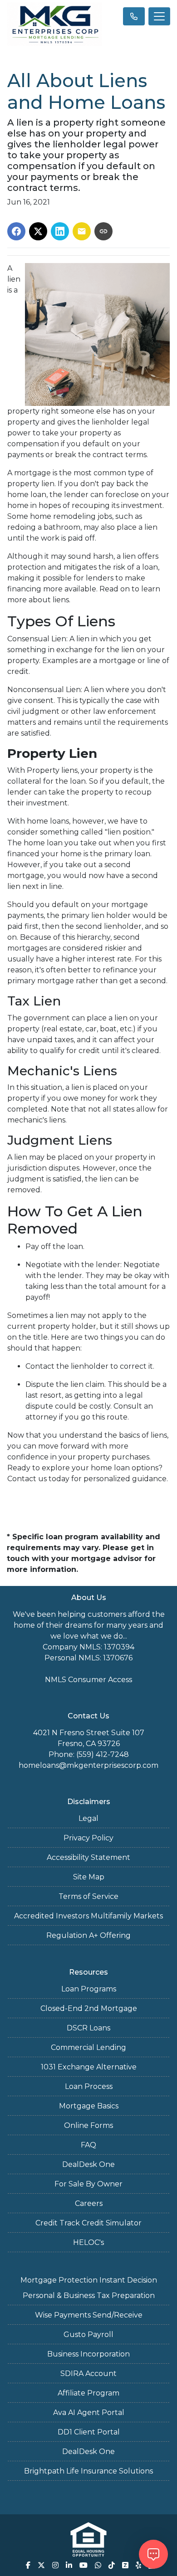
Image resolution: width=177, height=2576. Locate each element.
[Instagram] (55, 2565)
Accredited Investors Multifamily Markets (88, 1916)
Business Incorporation (88, 2354)
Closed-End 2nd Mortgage (89, 2008)
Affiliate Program (88, 2393)
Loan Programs (89, 1989)
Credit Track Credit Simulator (88, 2223)
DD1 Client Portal (89, 2432)
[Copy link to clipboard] (103, 231)
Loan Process (89, 2086)
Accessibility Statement (88, 1857)
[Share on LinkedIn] (60, 231)
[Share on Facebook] (16, 231)
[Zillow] (125, 2565)
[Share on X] (38, 231)
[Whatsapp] (98, 2565)
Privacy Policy (88, 1838)
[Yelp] (138, 2565)
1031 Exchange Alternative (89, 2067)
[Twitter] (41, 2565)
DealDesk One (88, 2164)
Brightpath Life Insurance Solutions (88, 2471)
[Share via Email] (82, 231)
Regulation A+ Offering (88, 1935)
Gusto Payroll (88, 2334)
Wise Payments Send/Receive (89, 2315)
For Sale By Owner (88, 2184)
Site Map (89, 1877)
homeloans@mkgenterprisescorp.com (88, 1765)
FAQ (88, 2145)
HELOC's (88, 2242)
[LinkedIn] (69, 2565)
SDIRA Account (88, 2374)
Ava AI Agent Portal (89, 2413)
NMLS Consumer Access (88, 1680)
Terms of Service (88, 1896)
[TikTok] (112, 2565)
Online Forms (88, 2125)
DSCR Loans (88, 2028)
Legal (88, 1818)
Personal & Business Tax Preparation (89, 2295)
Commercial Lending (88, 2047)
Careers (89, 2203)
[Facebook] (28, 2565)
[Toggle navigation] (159, 16)
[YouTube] (84, 2565)
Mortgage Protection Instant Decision (89, 2280)
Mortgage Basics (89, 2106)
